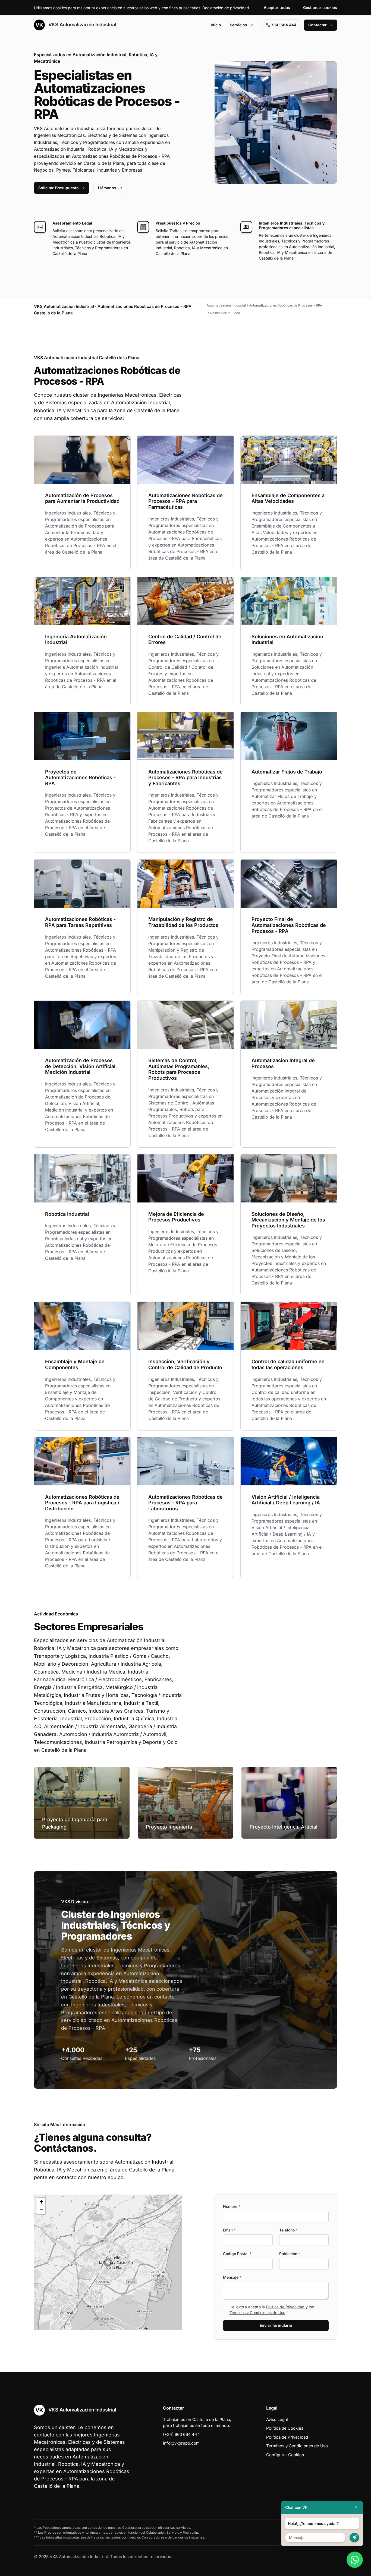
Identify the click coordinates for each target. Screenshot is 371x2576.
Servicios (238, 25)
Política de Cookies (285, 2428)
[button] (108, 2262)
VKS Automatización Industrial (81, 25)
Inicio (216, 25)
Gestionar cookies (320, 7)
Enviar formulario (276, 2325)
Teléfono (288, 2230)
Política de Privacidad (285, 2307)
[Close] (356, 2507)
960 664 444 (284, 25)
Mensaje (232, 2277)
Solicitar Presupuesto (59, 188)
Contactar (317, 25)
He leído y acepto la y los (272, 2310)
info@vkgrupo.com (181, 2443)
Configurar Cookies (285, 2455)
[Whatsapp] (355, 2560)
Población (290, 2254)
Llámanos (107, 188)
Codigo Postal (237, 2254)
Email (229, 2230)
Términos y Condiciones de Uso (257, 2313)
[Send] (354, 2538)
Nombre (232, 2206)
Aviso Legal (277, 2419)
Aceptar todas (277, 7)
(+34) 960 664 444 (181, 2434)
